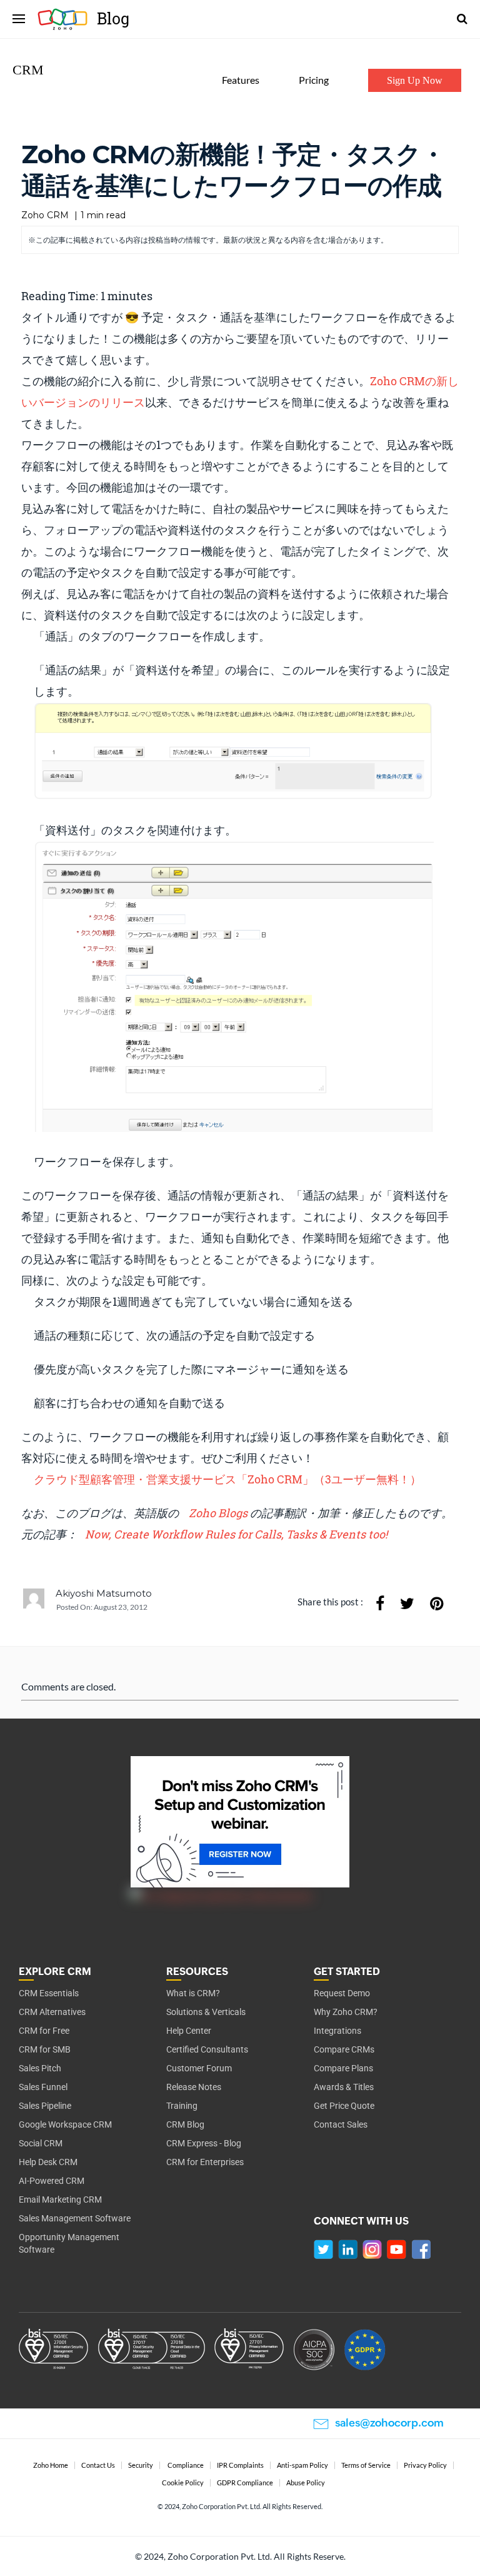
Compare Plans (343, 2068)
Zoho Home (51, 2465)
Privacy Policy (425, 2465)
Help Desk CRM (48, 2162)
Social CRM (41, 2143)
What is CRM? (193, 1993)
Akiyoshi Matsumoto (104, 1593)
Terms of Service (366, 2465)
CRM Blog (185, 2124)
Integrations (337, 2031)
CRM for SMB (45, 2049)
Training (182, 2106)
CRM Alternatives (52, 2012)
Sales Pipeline (45, 2106)
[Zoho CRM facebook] (421, 2249)
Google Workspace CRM (65, 2124)
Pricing (314, 80)
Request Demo (342, 1993)
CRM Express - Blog (204, 2143)
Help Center (189, 2031)
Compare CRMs (344, 2049)
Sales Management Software (75, 2218)
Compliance (186, 2465)
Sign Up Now (415, 80)
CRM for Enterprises (205, 2162)
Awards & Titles (344, 2087)
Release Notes (194, 2087)
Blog (67, 19)
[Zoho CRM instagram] (372, 2249)
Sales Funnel (43, 2087)
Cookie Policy (183, 2483)
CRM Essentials (49, 1993)
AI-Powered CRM (52, 2181)
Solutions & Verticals (206, 2012)
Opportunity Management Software (69, 2243)
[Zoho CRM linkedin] (348, 2249)
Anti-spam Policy (302, 2465)
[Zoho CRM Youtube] (397, 2249)
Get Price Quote (344, 2106)
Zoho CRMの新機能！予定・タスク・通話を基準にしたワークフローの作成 (233, 170)
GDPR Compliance (245, 2483)
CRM (28, 70)
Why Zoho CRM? (346, 2012)
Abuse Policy (306, 2483)
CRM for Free (44, 2031)
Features (241, 80)
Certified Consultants (207, 2049)
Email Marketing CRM (60, 2200)
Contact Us (98, 2465)
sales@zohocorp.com (389, 2423)
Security (141, 2465)
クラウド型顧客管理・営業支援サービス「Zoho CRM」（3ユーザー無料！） (227, 1479)
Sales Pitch (40, 2068)
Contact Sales (341, 2124)
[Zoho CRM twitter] (323, 2249)
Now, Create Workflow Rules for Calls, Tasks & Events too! (236, 1534)
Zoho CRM (45, 215)
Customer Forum (199, 2068)
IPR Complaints (240, 2465)
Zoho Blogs (219, 1513)
